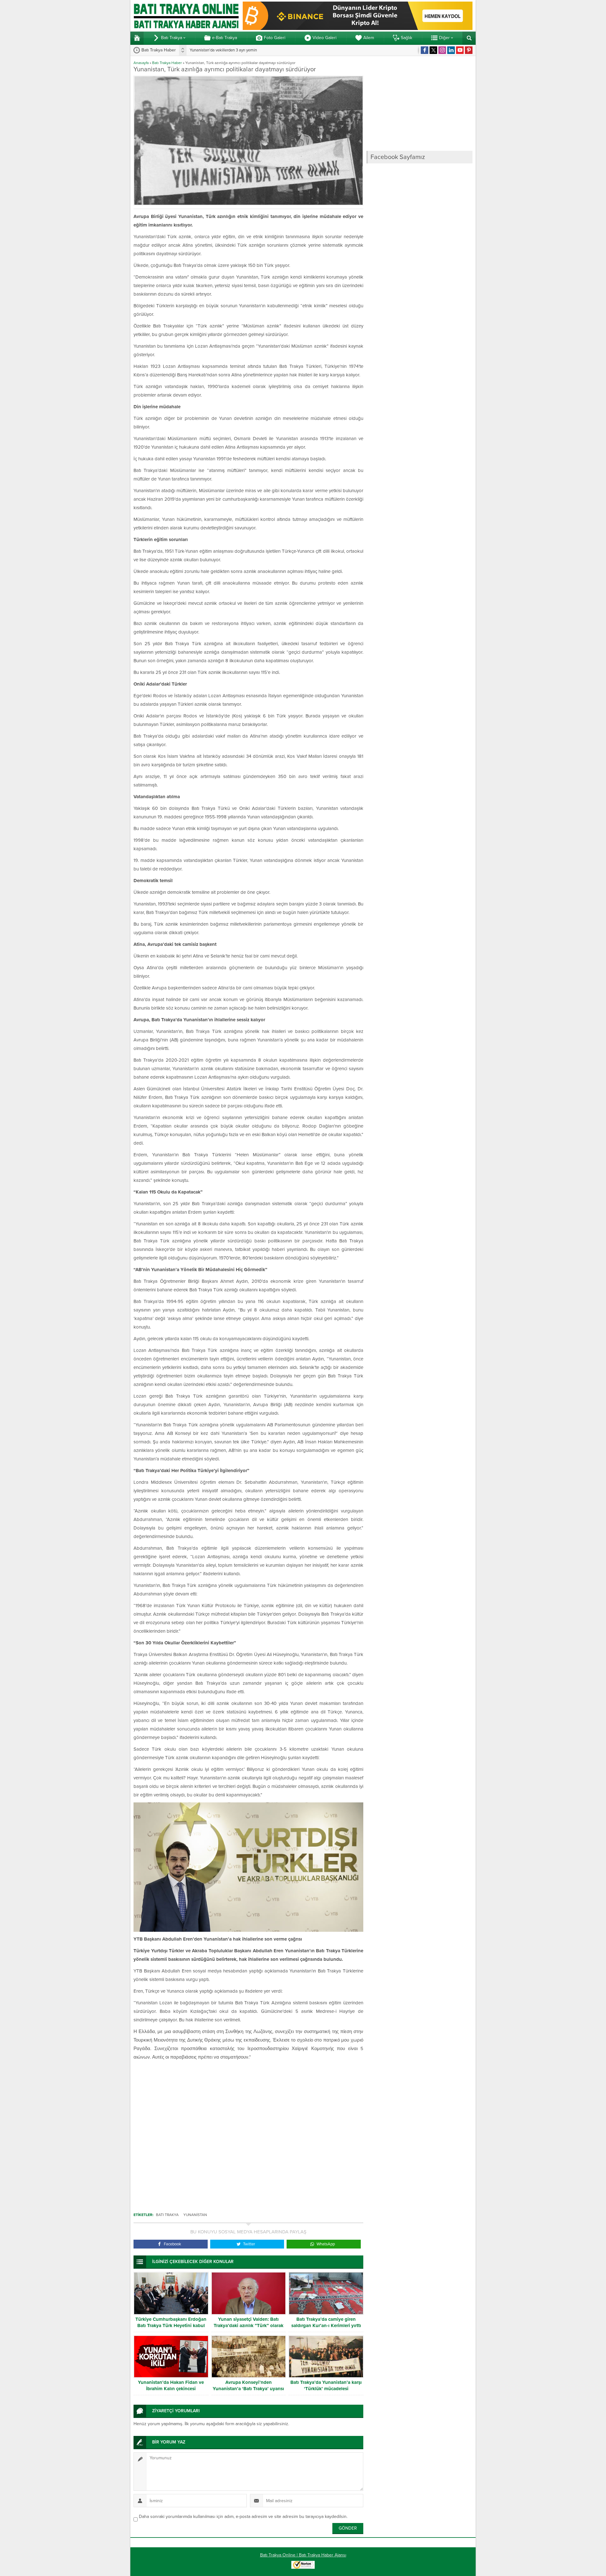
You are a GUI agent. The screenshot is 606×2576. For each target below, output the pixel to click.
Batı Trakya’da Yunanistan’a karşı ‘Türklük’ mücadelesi (326, 2385)
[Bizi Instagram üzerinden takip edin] (442, 50)
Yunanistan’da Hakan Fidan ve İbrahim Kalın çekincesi (171, 2385)
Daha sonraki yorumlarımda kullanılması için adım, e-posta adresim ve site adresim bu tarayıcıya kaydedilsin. (243, 2517)
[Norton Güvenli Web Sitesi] (303, 2565)
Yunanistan (195, 2215)
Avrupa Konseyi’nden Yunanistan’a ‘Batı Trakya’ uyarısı (248, 2385)
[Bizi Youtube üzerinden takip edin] (460, 50)
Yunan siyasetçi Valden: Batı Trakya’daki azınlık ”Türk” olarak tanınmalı (249, 2325)
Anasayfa (141, 63)
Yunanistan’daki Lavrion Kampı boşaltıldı (225, 50)
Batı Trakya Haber (167, 63)
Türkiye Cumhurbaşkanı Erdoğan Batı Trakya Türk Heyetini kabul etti (171, 2325)
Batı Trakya (167, 2215)
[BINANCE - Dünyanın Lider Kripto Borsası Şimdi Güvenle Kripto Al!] (358, 27)
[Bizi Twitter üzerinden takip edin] (433, 50)
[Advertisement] (248, 2133)
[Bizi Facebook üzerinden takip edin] (425, 50)
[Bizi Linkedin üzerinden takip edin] (451, 50)
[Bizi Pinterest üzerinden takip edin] (469, 50)
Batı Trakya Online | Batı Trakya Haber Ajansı (303, 2555)
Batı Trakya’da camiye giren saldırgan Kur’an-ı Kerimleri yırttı (326, 2322)
